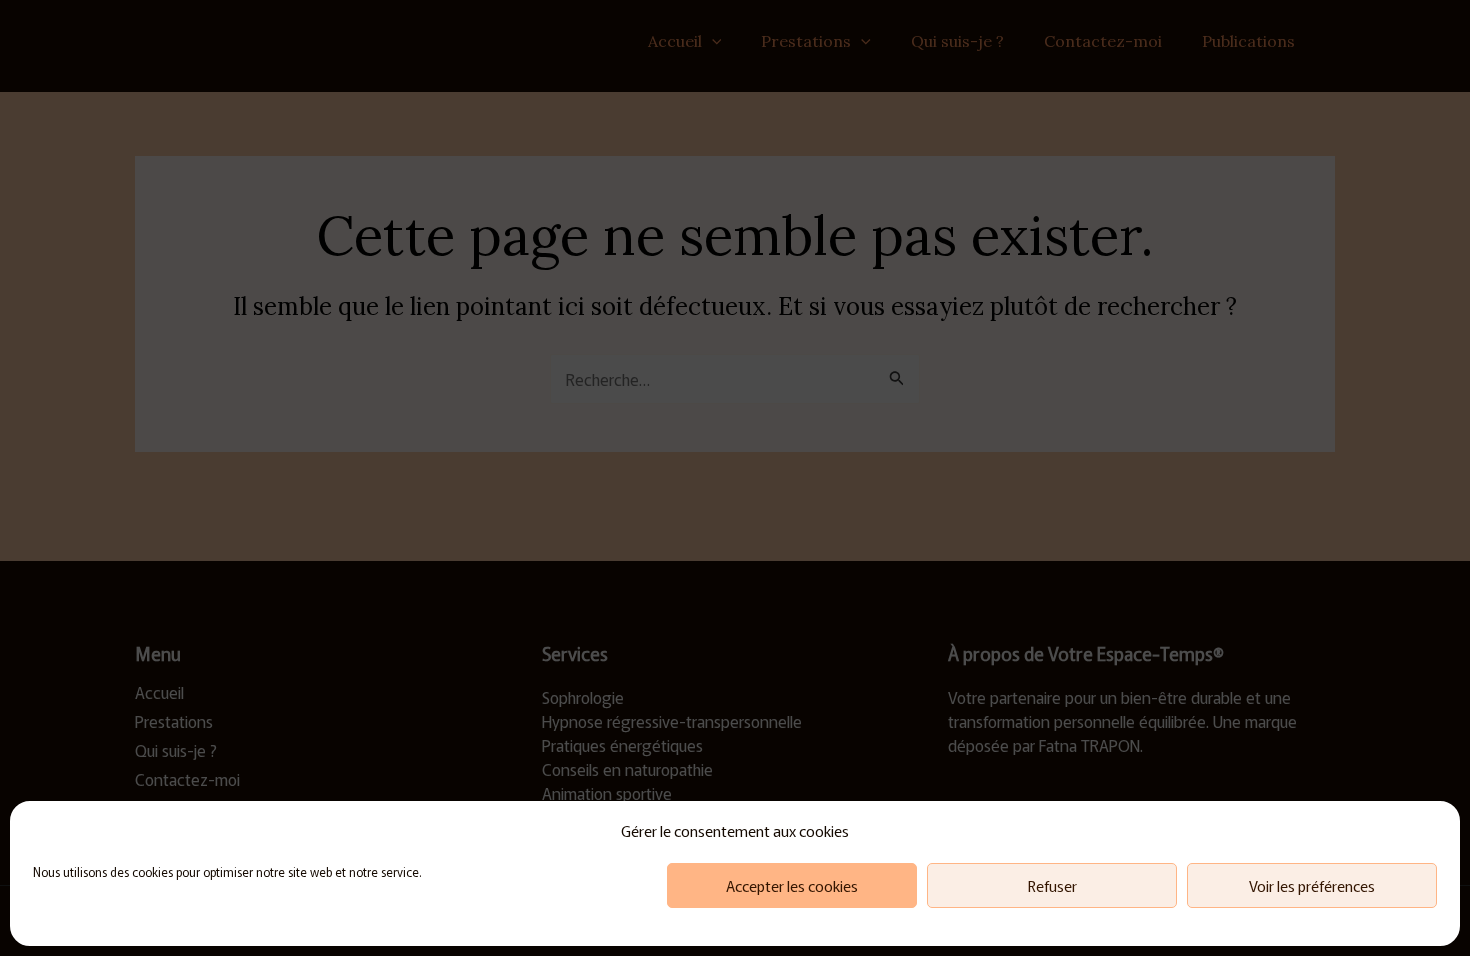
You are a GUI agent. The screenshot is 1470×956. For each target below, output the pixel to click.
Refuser (1052, 885)
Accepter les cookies (792, 885)
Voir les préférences (1312, 885)
